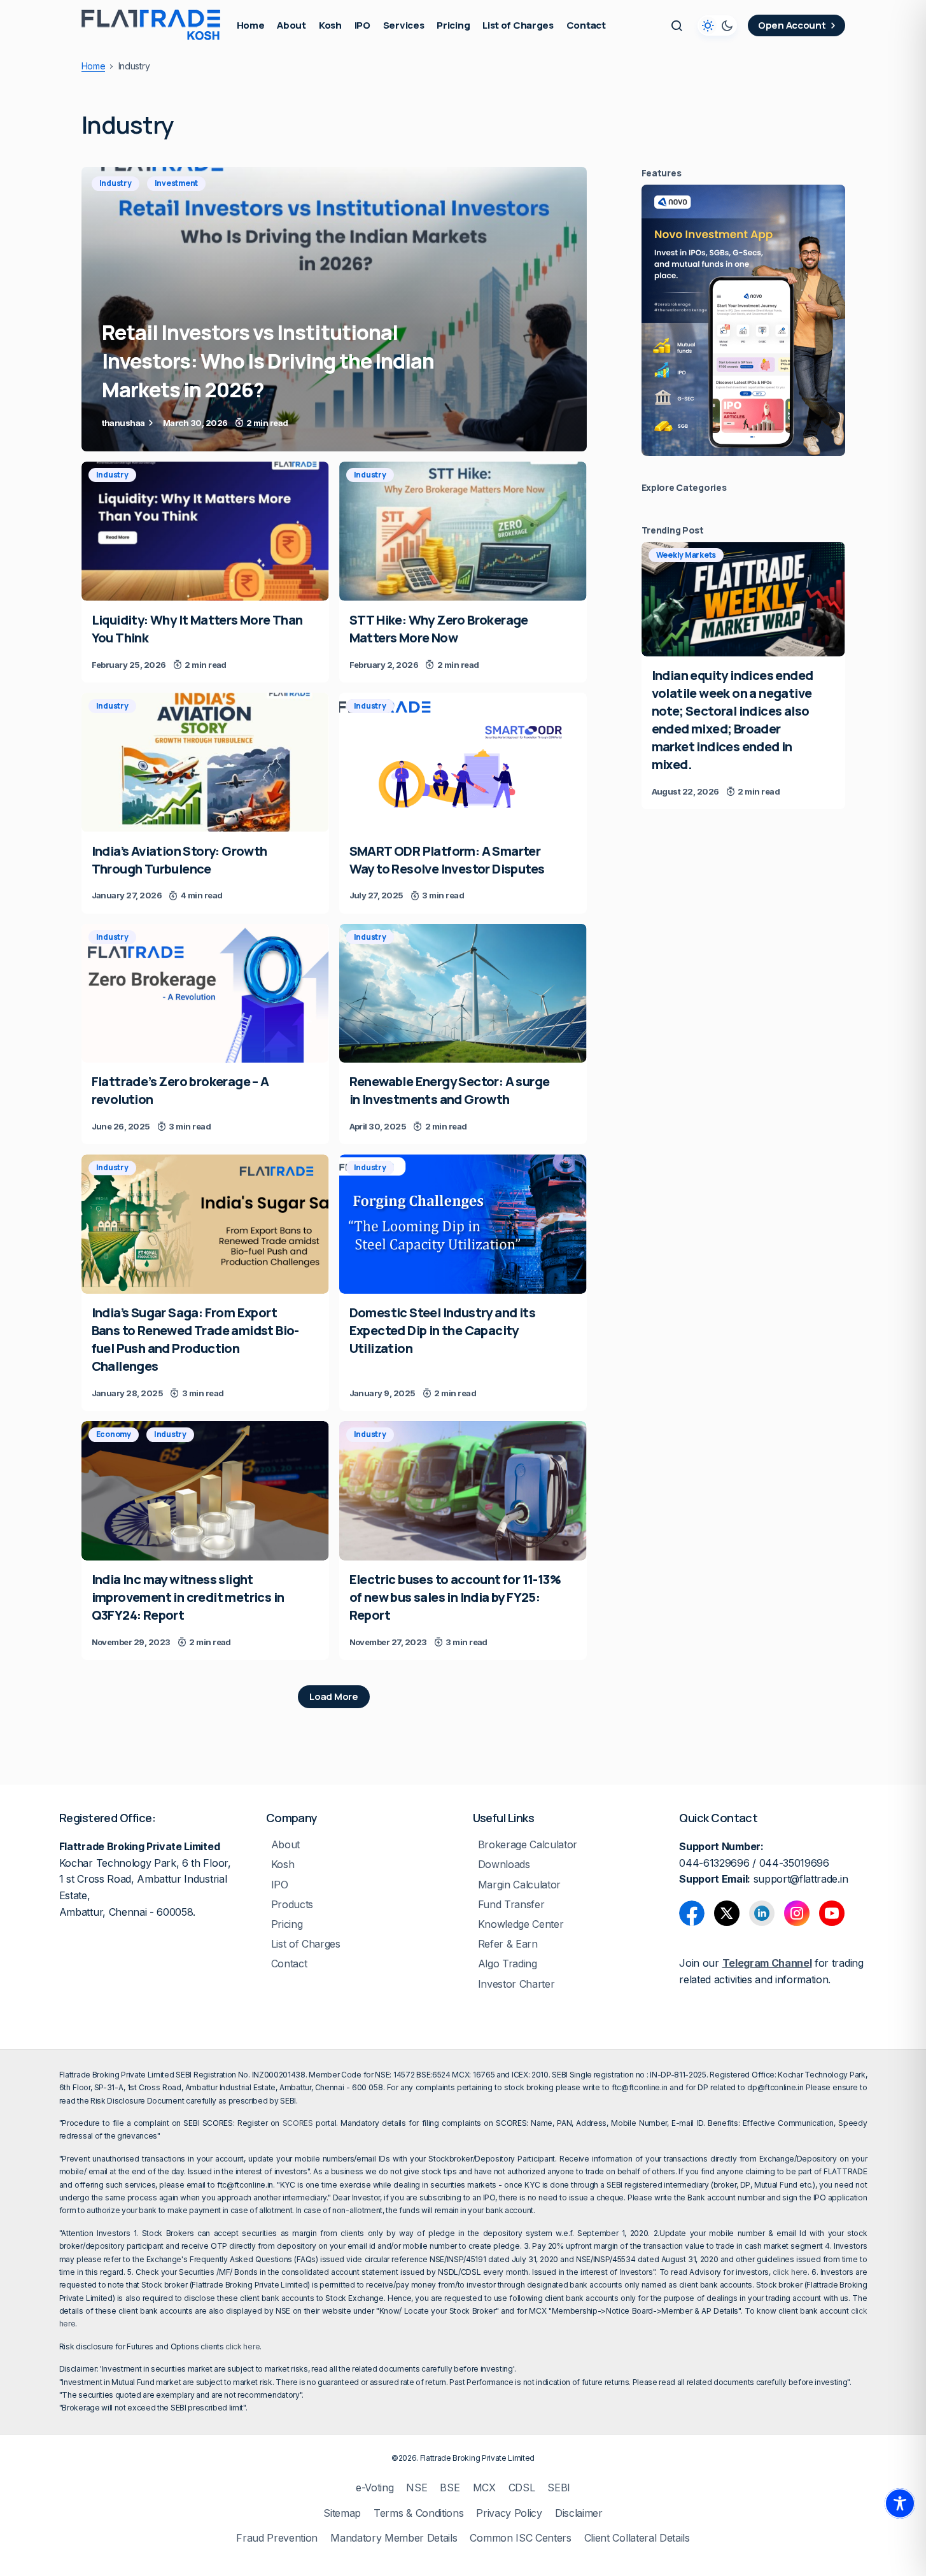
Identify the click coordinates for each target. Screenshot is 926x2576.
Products (292, 1905)
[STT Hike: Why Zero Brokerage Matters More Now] (463, 531)
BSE (450, 2488)
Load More (333, 1696)
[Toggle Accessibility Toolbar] (900, 2503)
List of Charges (306, 1944)
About (285, 1845)
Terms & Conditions (418, 2513)
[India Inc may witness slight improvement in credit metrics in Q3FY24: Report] (205, 1491)
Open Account (792, 25)
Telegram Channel (767, 1963)
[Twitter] (727, 1913)
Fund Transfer (511, 1905)
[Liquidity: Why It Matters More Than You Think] (205, 531)
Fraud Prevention (277, 2538)
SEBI (559, 2488)
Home (94, 66)
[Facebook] (692, 1913)
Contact (289, 1964)
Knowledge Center (521, 1924)
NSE (417, 2488)
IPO (280, 1885)
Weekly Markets (686, 555)
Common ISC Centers (520, 2538)
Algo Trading (508, 1964)
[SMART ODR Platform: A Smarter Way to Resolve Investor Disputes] (463, 762)
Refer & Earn (508, 1944)
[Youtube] (832, 1913)
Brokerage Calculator (528, 1845)
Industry (116, 183)
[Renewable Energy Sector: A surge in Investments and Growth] (463, 994)
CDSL (522, 2488)
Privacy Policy (509, 2513)
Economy (114, 1434)
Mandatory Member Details (394, 2538)
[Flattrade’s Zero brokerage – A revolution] (205, 994)
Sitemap (342, 2513)
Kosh (283, 1865)
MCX (484, 2488)
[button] (677, 25)
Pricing (287, 1924)
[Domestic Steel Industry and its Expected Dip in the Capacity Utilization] (463, 1224)
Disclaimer (579, 2513)
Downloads (504, 1865)
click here (790, 2272)
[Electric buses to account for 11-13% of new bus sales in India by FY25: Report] (463, 1491)
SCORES (298, 2123)
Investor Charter (516, 1984)
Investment (177, 183)
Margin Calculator (520, 1885)
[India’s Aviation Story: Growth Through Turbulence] (205, 762)
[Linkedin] (762, 1913)
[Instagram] (797, 1913)
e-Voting (375, 2488)
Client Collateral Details (637, 2538)
